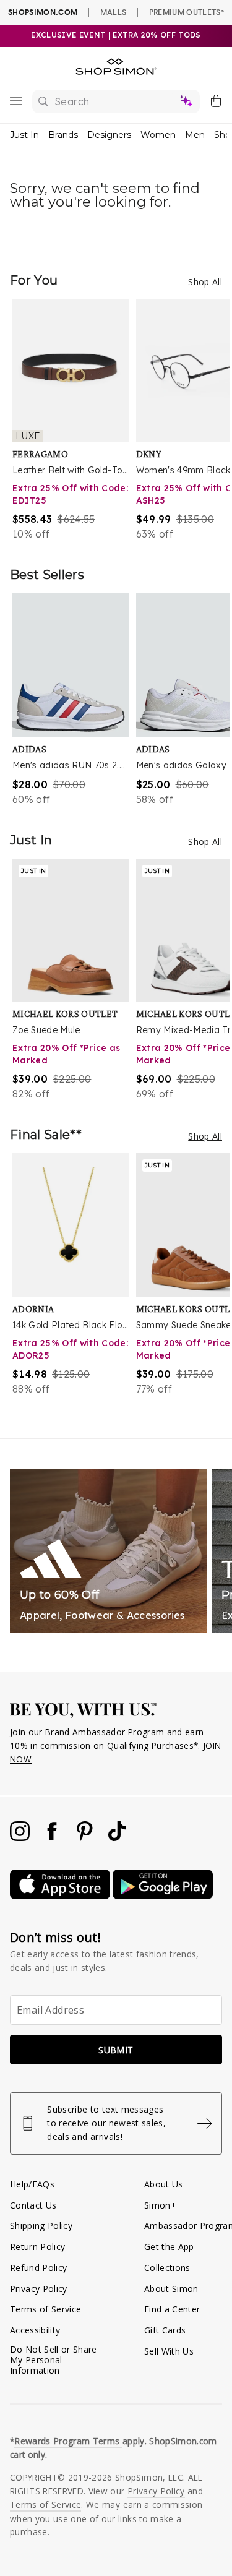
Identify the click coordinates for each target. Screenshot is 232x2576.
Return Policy (37, 2247)
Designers (109, 135)
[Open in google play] (163, 1896)
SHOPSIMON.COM (43, 12)
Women (158, 135)
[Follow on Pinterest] (86, 1838)
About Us (164, 2184)
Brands (63, 135)
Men (195, 135)
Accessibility (35, 2330)
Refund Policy (38, 2268)
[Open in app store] (61, 1896)
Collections (167, 2268)
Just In (24, 135)
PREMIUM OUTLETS (187, 12)
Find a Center (172, 2309)
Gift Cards (165, 2330)
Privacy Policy (39, 2289)
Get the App (169, 2247)
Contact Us (33, 2205)
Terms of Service (45, 2309)
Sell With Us (169, 2351)
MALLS (114, 12)
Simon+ (160, 2205)
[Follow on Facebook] (53, 1838)
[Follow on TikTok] (117, 1838)
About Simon (171, 2289)
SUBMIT (116, 2050)
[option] (74, 420)
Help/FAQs (32, 2184)
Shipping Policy (41, 2226)
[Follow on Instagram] (21, 1838)
